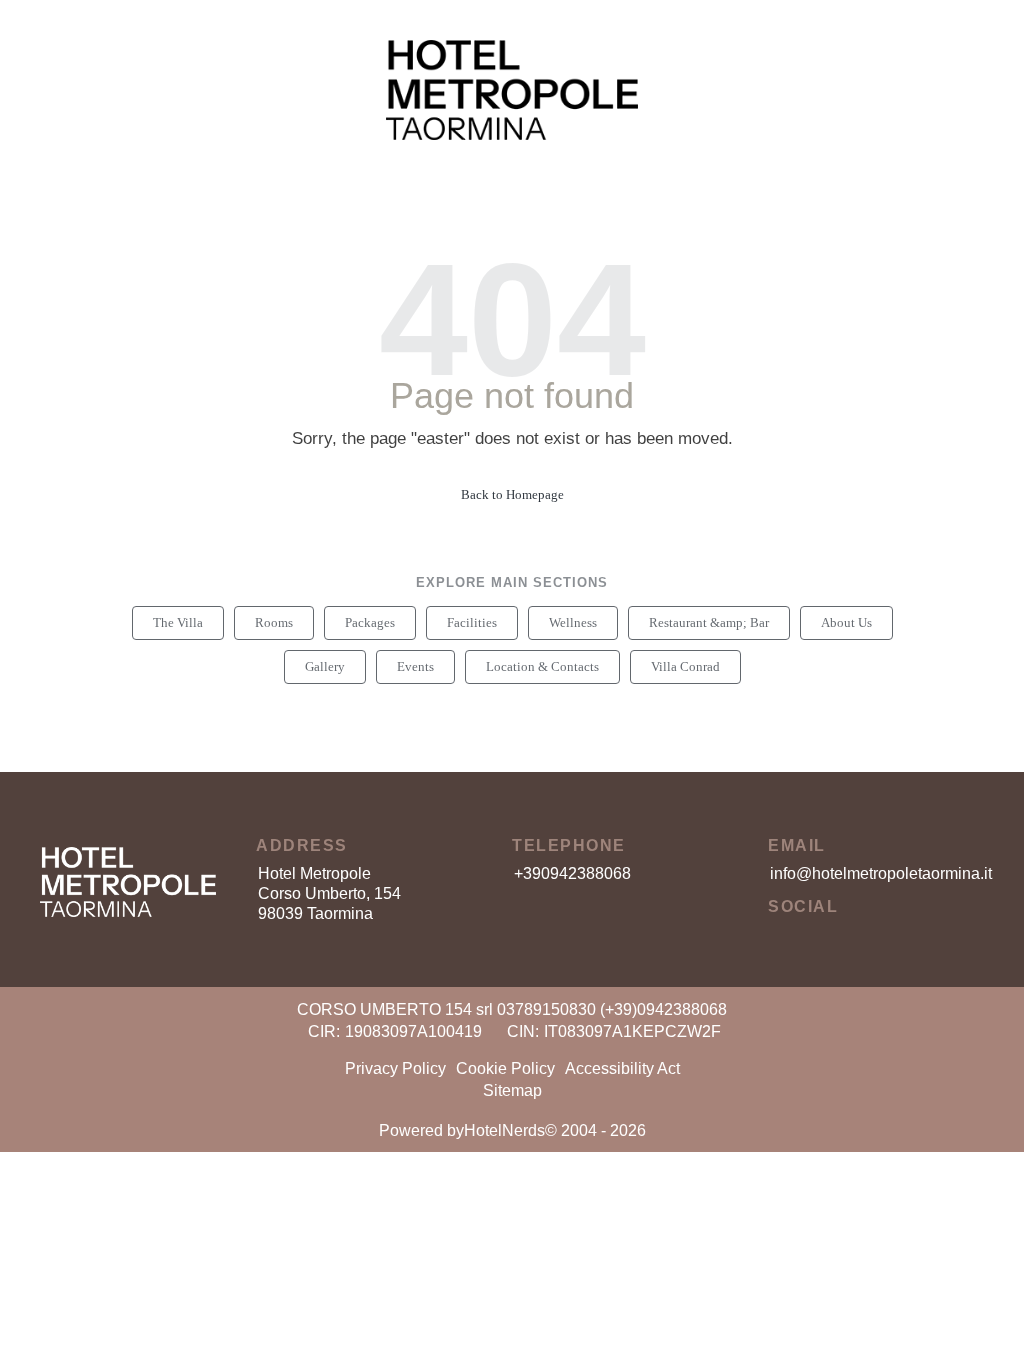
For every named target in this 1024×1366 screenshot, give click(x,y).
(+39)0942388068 (663, 1009)
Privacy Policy (395, 1068)
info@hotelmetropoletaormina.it (881, 873)
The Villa (178, 622)
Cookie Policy (505, 1068)
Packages (370, 622)
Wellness (573, 622)
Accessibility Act (622, 1068)
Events (415, 666)
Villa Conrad (685, 666)
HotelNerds (504, 1130)
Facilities (472, 622)
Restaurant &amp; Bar (709, 622)
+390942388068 (572, 873)
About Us (846, 622)
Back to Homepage (512, 494)
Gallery (325, 666)
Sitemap (512, 1090)
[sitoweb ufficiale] (128, 869)
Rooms (274, 622)
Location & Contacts (542, 666)
